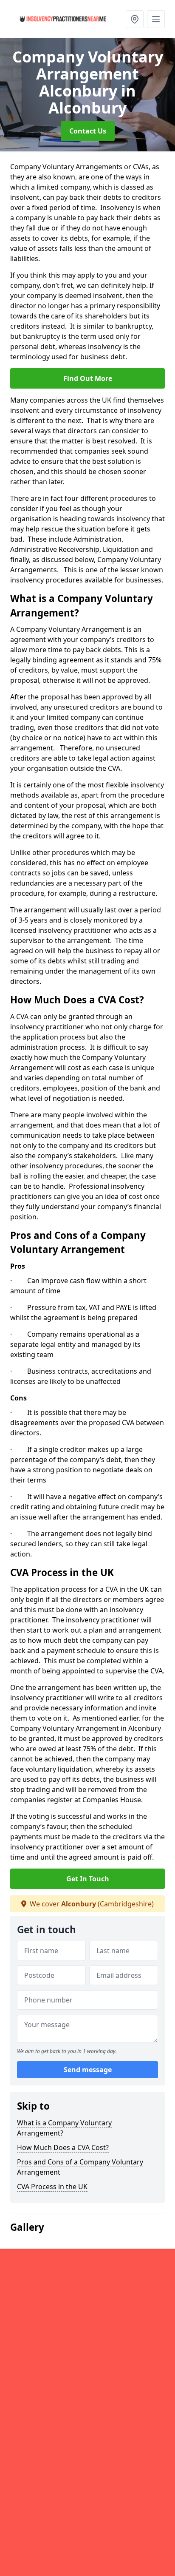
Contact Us (88, 131)
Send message (88, 2070)
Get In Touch (88, 1879)
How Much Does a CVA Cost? (63, 2147)
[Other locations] (135, 19)
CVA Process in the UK (52, 2187)
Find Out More (88, 378)
